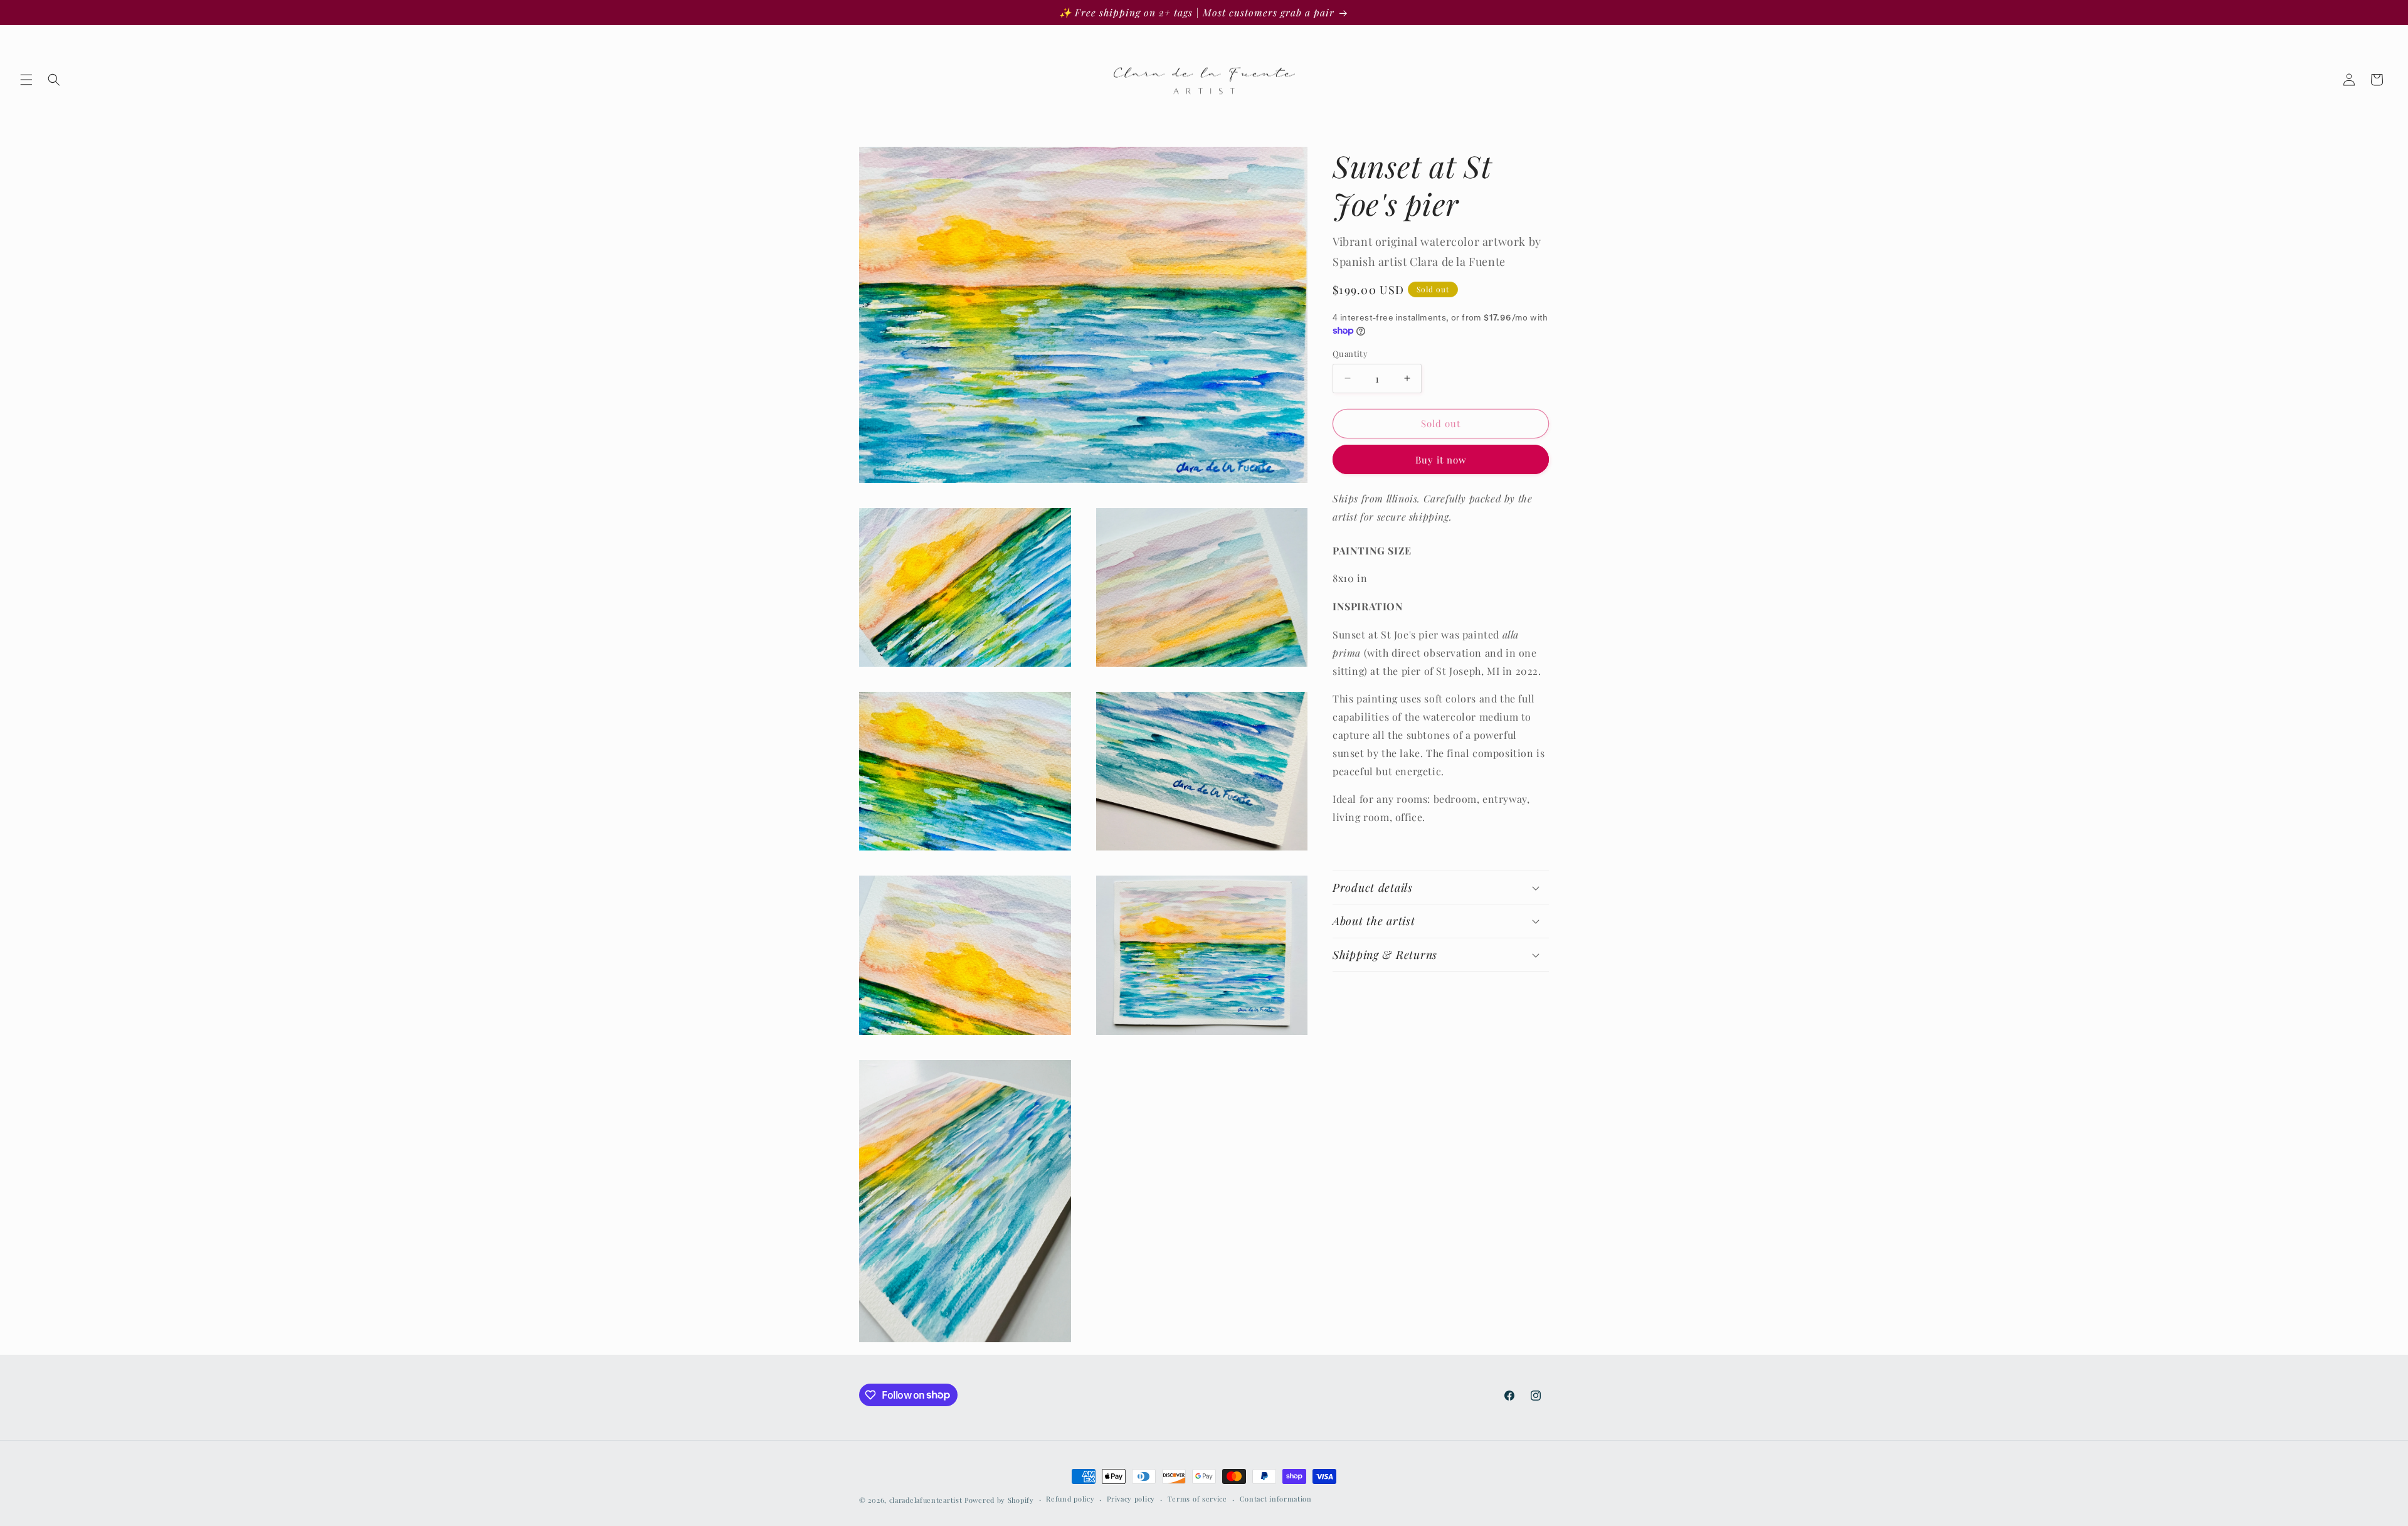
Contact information (1276, 1499)
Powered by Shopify (999, 1500)
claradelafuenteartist (926, 1500)
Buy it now (1441, 460)
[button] (26, 80)
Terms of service (1197, 1499)
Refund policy (1070, 1499)
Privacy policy (1131, 1499)
